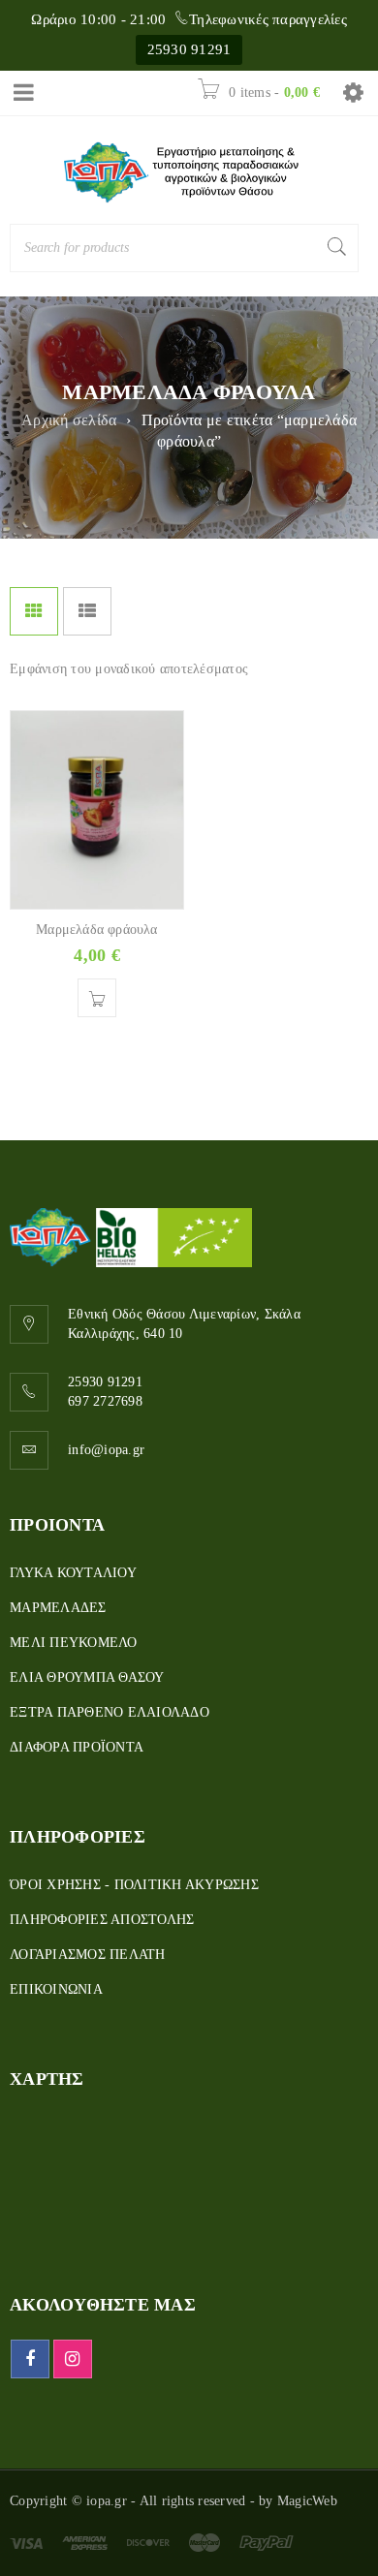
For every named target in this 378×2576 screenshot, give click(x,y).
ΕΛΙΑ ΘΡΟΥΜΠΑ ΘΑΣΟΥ (87, 1677)
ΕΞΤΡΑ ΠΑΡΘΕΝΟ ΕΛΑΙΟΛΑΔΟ (110, 1712)
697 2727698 (105, 1401)
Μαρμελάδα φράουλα (96, 930)
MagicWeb (307, 2501)
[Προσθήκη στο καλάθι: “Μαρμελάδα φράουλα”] (97, 998)
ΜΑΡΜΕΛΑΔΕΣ (58, 1608)
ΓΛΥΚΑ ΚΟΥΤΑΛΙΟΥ (73, 1573)
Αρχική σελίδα (69, 420)
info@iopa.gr (106, 1450)
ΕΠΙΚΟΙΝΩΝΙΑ (56, 1989)
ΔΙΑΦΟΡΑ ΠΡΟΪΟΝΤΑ (77, 1747)
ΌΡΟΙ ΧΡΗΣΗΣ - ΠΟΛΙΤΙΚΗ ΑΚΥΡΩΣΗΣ (134, 1885)
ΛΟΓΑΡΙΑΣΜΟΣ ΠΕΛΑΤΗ (88, 1955)
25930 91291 (189, 49)
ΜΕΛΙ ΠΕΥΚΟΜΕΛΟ (74, 1643)
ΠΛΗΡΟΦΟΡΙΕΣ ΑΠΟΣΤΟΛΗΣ (102, 1920)
